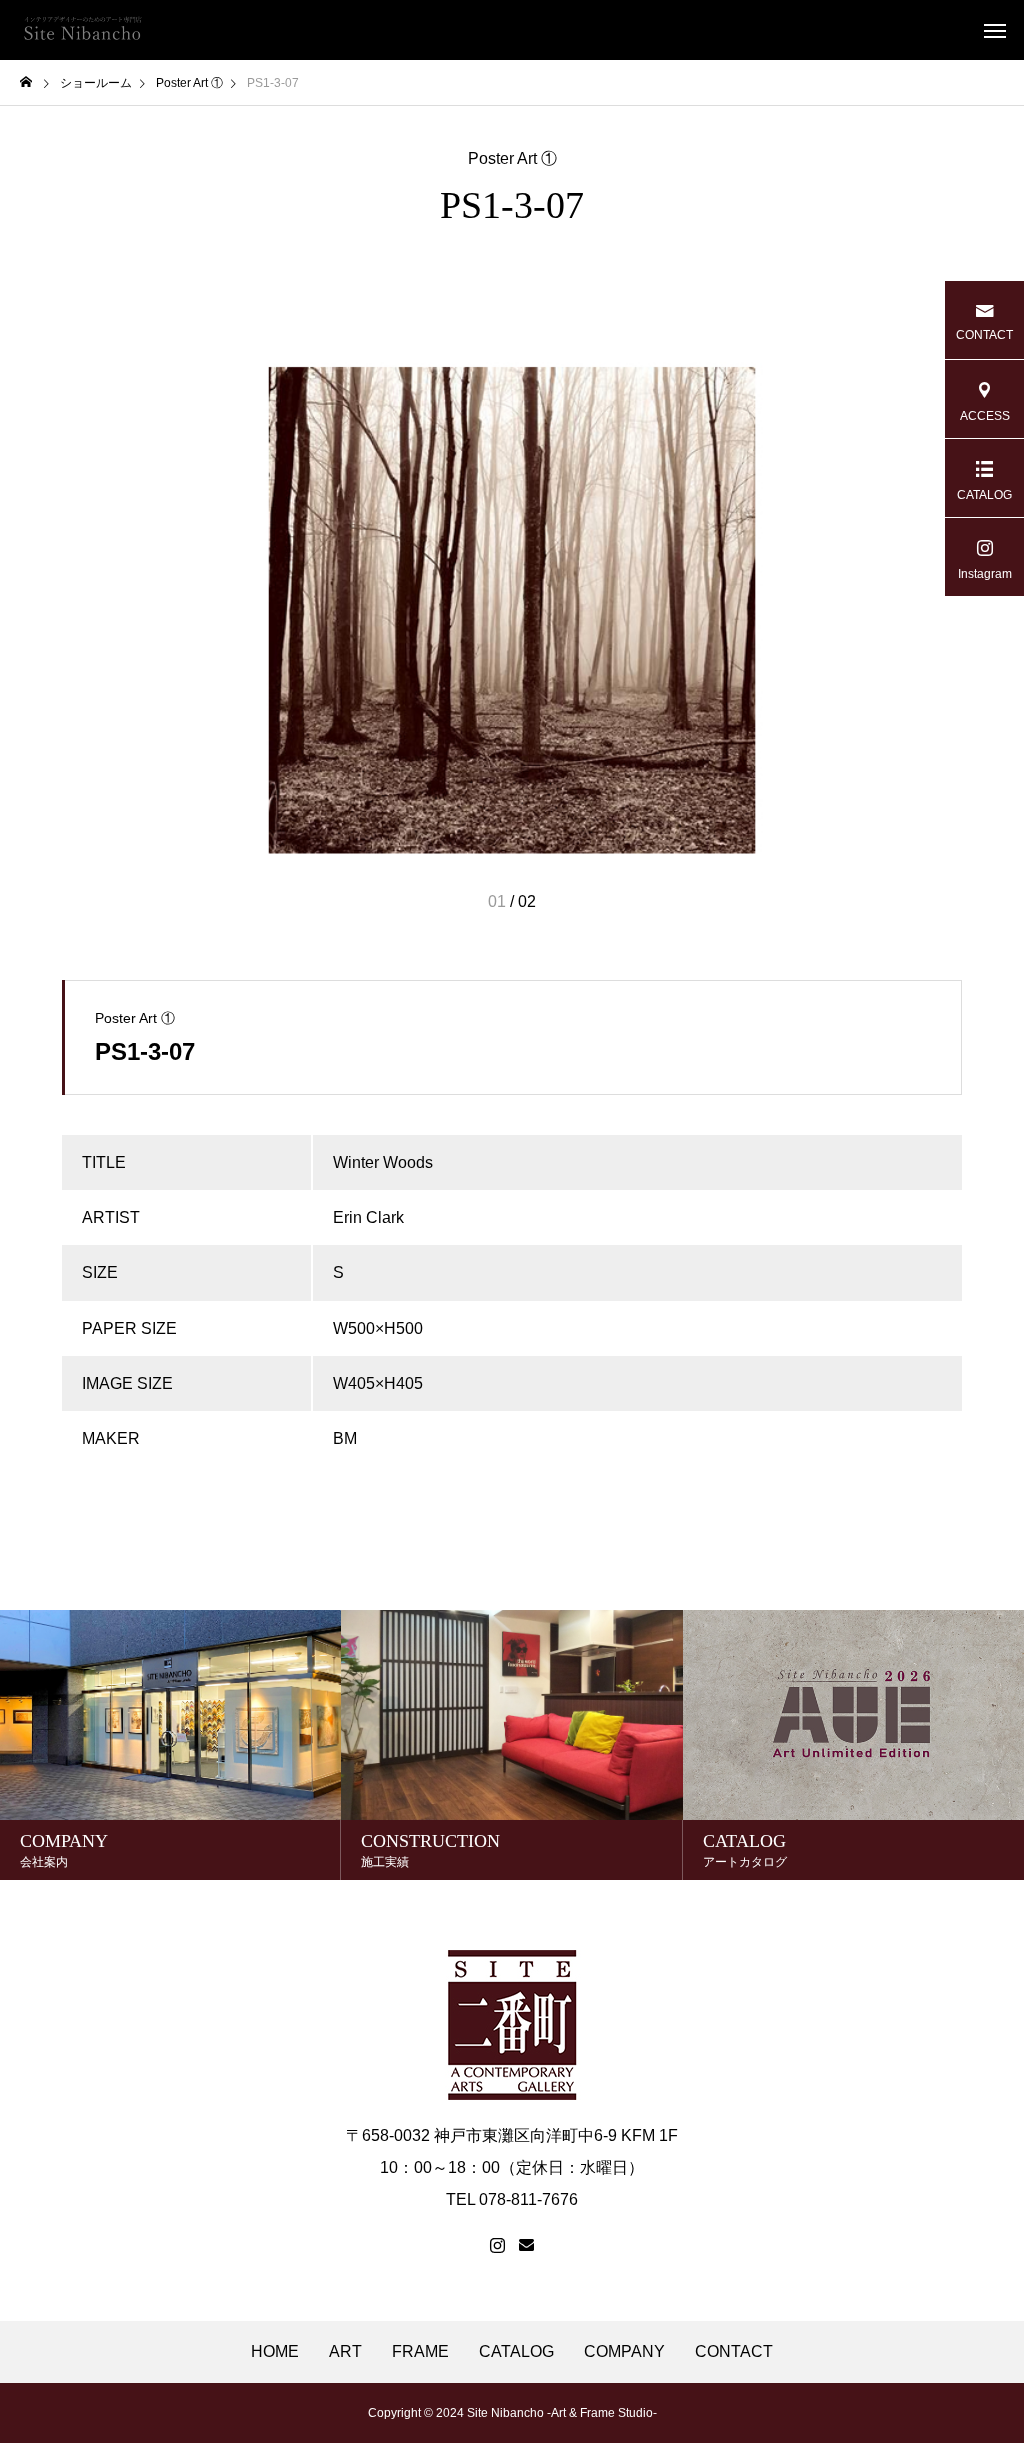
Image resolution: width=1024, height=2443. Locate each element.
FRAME (420, 2352)
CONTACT (734, 2352)
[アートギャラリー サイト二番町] (82, 30)
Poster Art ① (512, 159)
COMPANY (624, 2352)
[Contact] (526, 2246)
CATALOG (516, 2352)
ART (345, 2352)
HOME (275, 2352)
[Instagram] (497, 2246)
